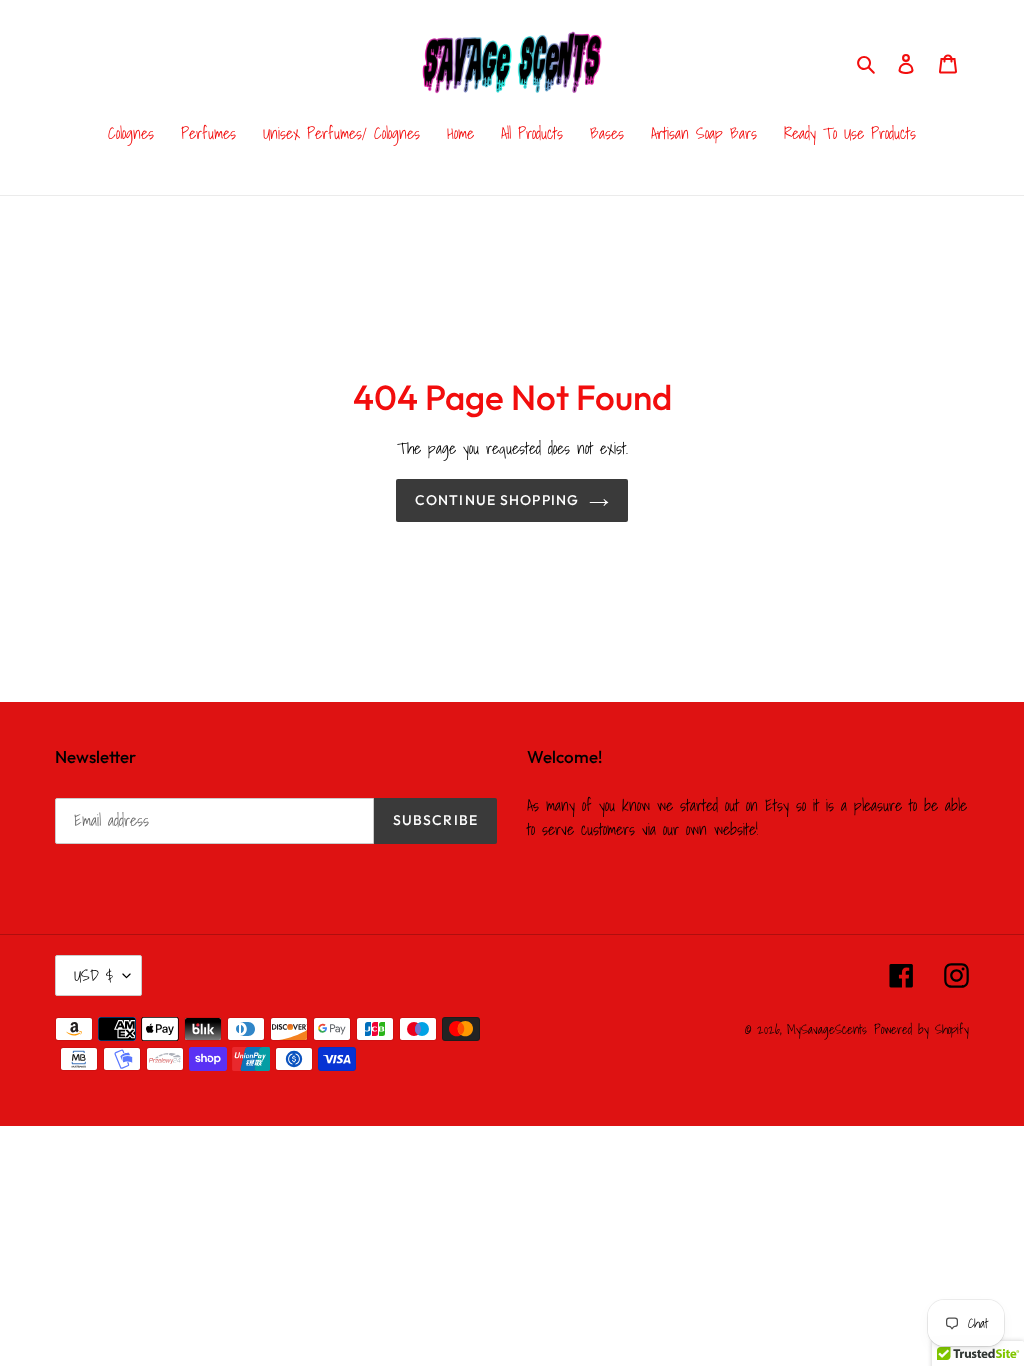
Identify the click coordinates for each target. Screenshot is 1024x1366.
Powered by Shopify (921, 1029)
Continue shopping (497, 500)
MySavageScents (827, 1029)
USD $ (93, 975)
